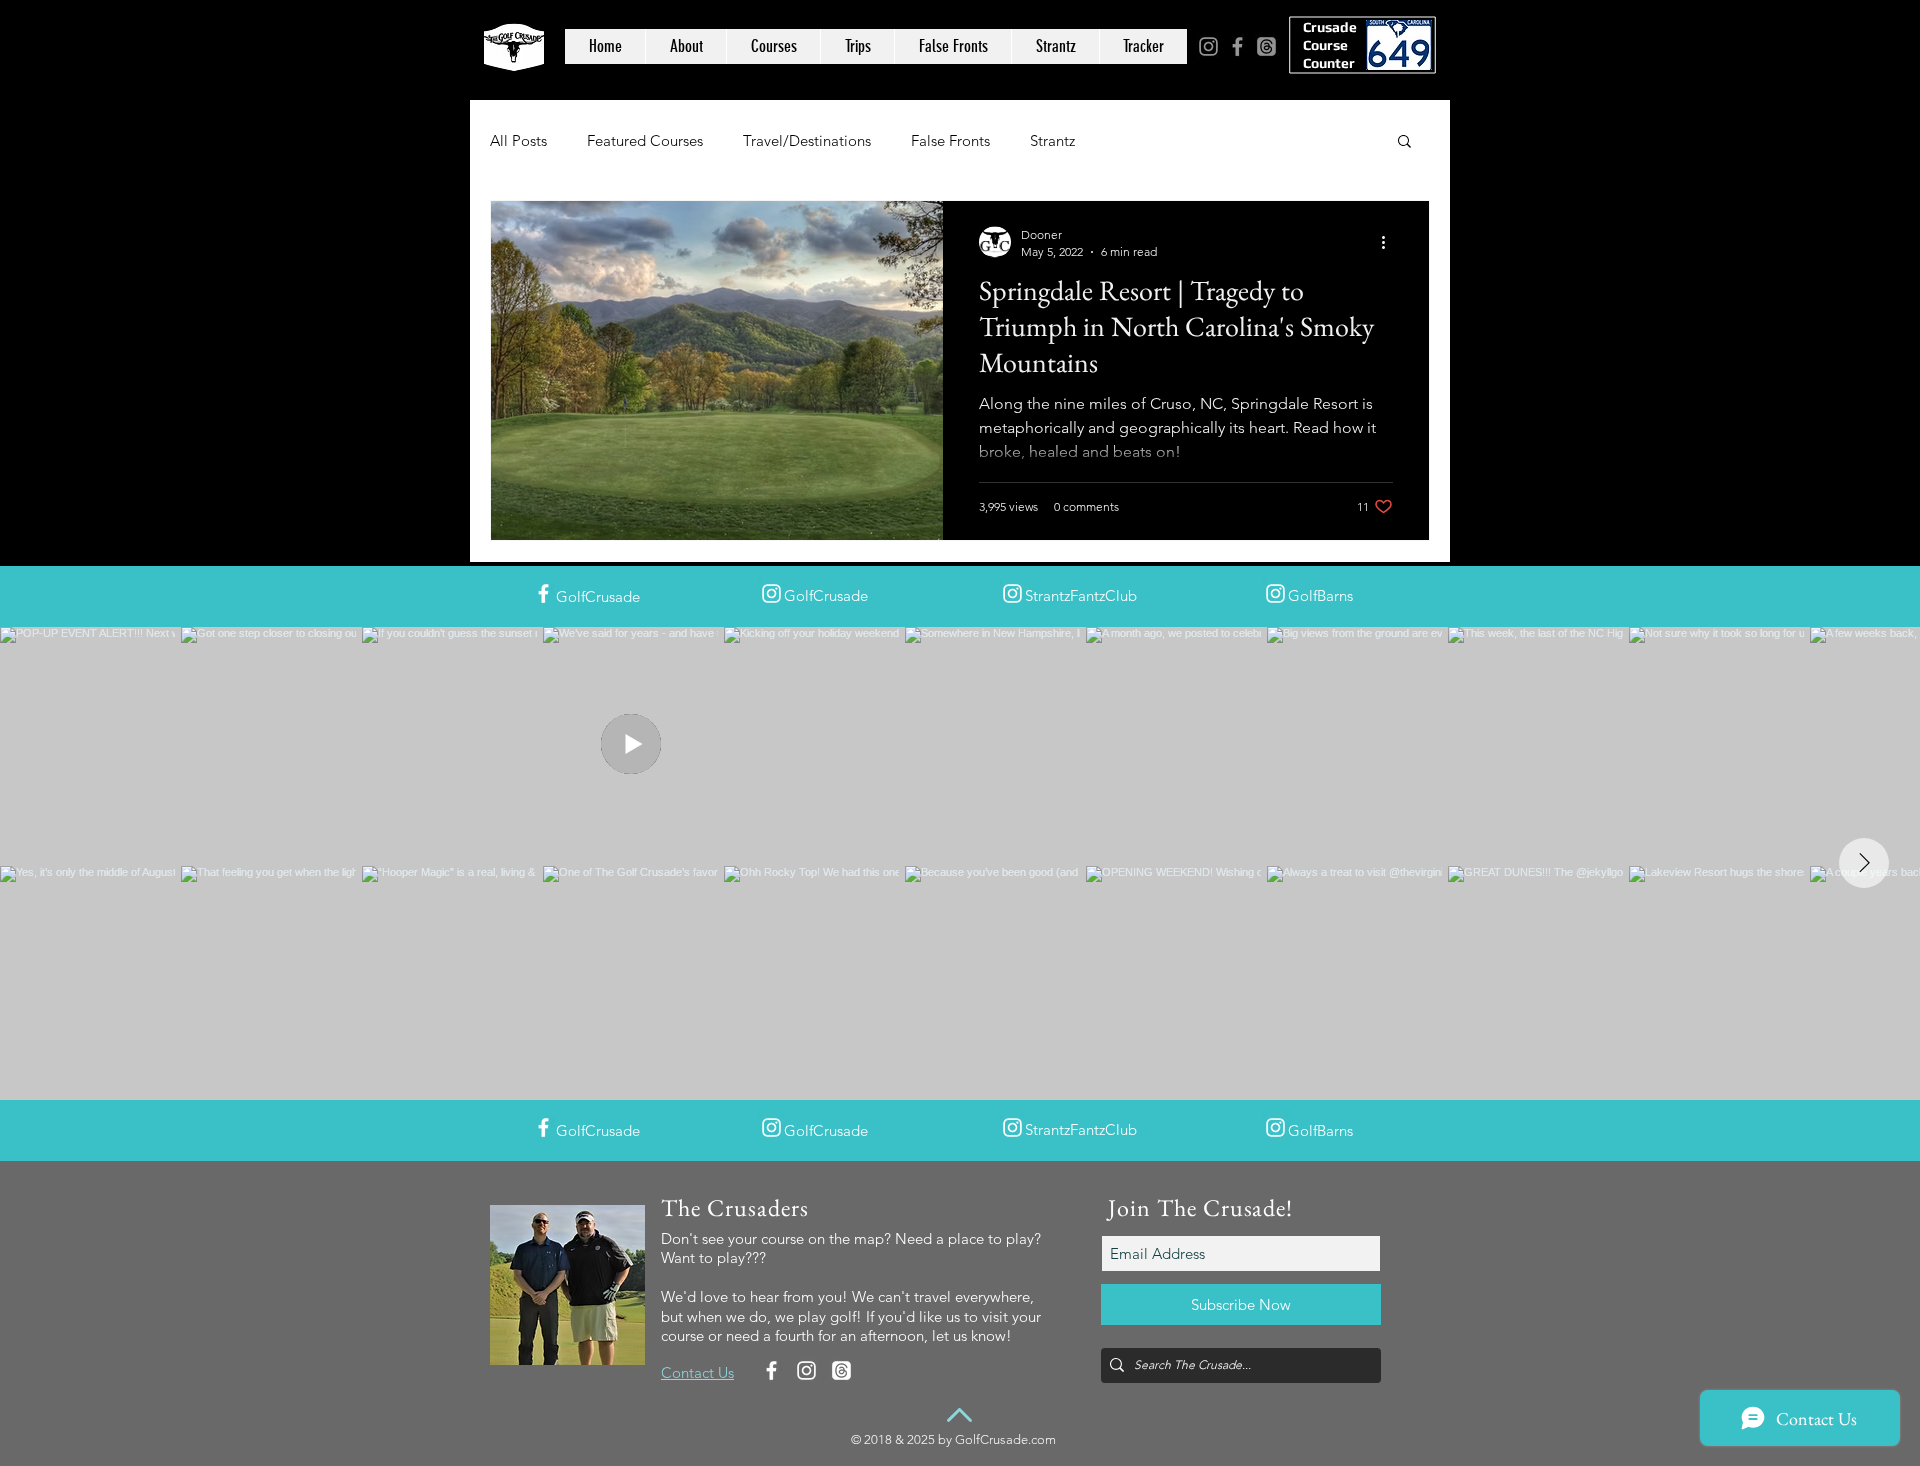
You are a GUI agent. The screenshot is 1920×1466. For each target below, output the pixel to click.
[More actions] (1390, 242)
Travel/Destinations (807, 140)
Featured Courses (645, 140)
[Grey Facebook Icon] (1237, 46)
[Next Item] (1864, 863)
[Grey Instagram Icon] (1208, 46)
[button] (1404, 142)
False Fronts (950, 140)
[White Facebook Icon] (543, 593)
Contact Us (697, 1372)
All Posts (518, 140)
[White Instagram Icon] (771, 593)
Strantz (1052, 140)
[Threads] (1266, 46)
